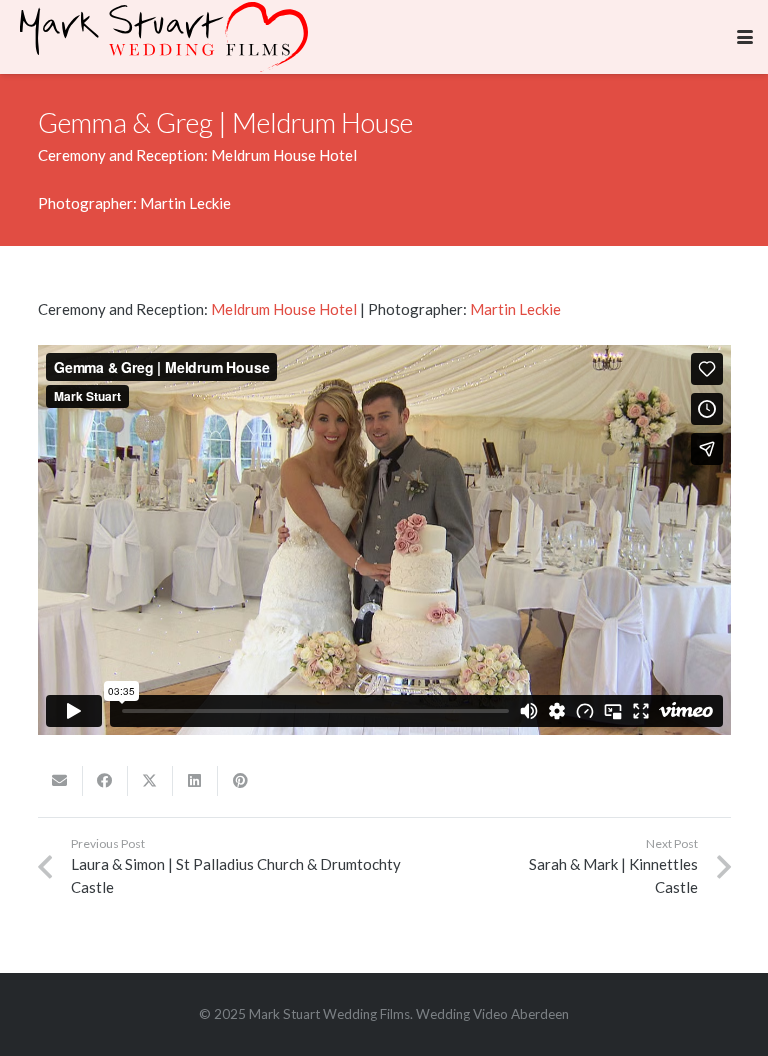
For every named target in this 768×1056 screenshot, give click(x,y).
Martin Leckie (515, 309)
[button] (745, 37)
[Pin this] (240, 781)
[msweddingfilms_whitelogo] (164, 37)
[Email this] (60, 781)
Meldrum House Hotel (284, 309)
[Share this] (105, 781)
